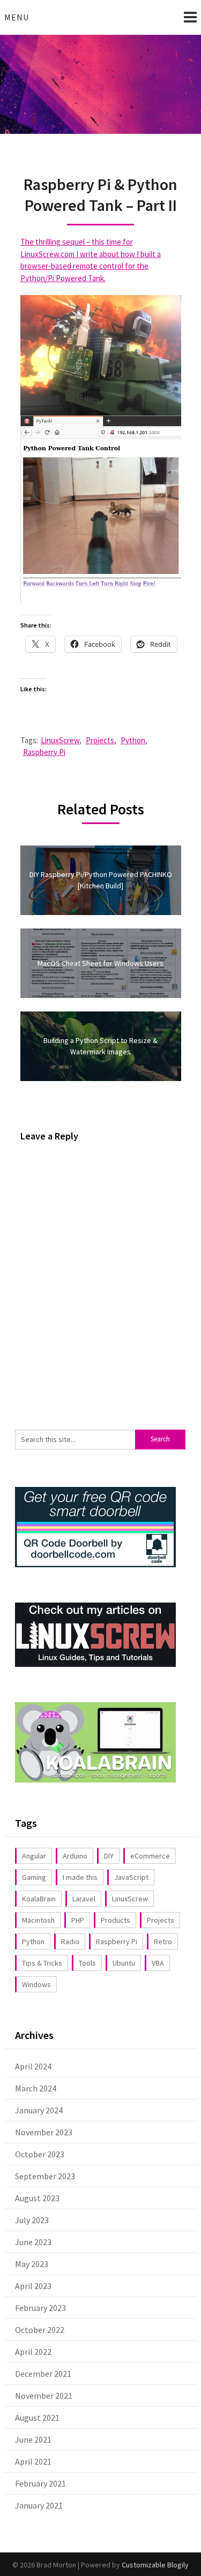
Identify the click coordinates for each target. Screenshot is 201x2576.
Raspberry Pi (44, 752)
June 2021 (33, 2439)
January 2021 (39, 2505)
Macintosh (38, 1920)
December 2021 (43, 2374)
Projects (100, 740)
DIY (109, 1856)
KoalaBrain (39, 1899)
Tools (87, 1963)
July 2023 (32, 2220)
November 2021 (44, 2396)
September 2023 (45, 2176)
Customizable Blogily (155, 2565)
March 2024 (36, 2088)
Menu (17, 17)
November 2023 (44, 2132)
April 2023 (33, 2286)
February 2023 (40, 2308)
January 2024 (39, 2110)
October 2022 (40, 2330)
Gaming (34, 1877)
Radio (70, 1942)
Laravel (84, 1899)
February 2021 (40, 2483)
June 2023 (33, 2242)
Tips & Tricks (42, 1963)
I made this (80, 1877)
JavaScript (131, 1877)
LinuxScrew (60, 740)
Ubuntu (124, 1963)
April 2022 (33, 2352)
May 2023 (32, 2264)
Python (133, 740)
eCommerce (150, 1856)
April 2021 (33, 2461)
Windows (36, 1984)
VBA (158, 1963)
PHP (78, 1920)
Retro (163, 1942)
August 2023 (37, 2198)
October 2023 (40, 2154)
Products (116, 1920)
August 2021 (37, 2418)
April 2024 (33, 2066)
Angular (34, 1856)
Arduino (75, 1856)
